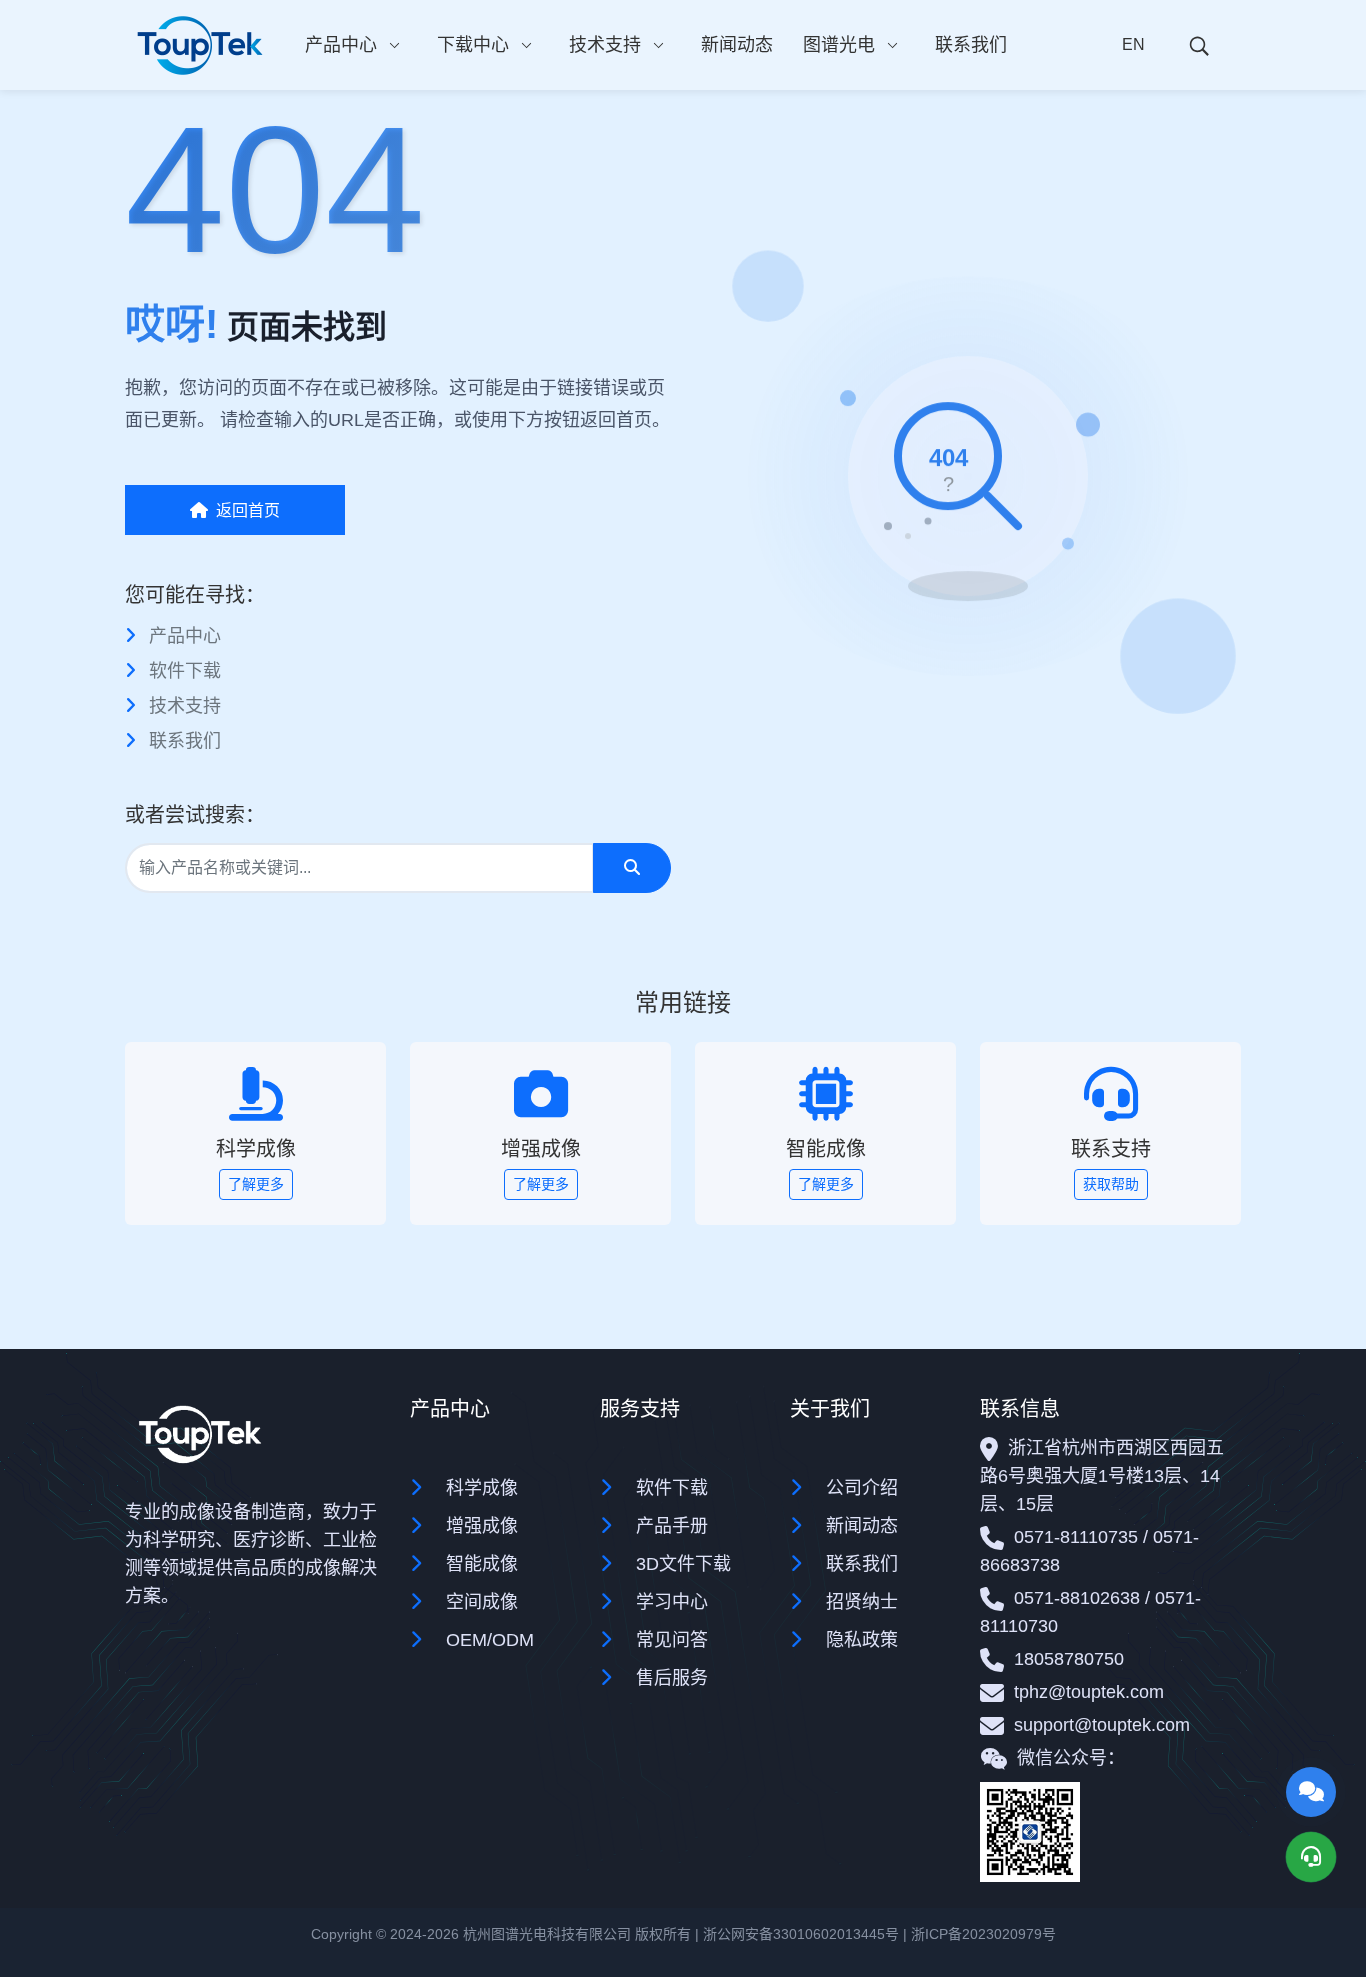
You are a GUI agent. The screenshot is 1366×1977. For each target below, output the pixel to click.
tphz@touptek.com (1089, 1692)
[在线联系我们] (1311, 1792)
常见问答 (672, 1640)
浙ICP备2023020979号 (983, 1934)
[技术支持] (1311, 1857)
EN (1133, 44)
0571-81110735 (1076, 1537)
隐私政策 (862, 1640)
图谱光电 (839, 45)
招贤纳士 (862, 1602)
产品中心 (341, 45)
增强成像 (482, 1526)
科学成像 (482, 1488)
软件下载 (185, 671)
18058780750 (1069, 1659)
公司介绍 (862, 1488)
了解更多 (256, 1184)
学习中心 (672, 1602)
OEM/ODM (490, 1640)
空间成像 (482, 1602)
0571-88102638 (1077, 1598)
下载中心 (473, 45)
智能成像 (482, 1564)
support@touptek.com (1102, 1725)
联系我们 (971, 45)
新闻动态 (737, 45)
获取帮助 (1111, 1184)
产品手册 (672, 1526)
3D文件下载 (683, 1564)
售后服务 (672, 1678)
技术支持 (605, 45)
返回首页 (248, 510)
